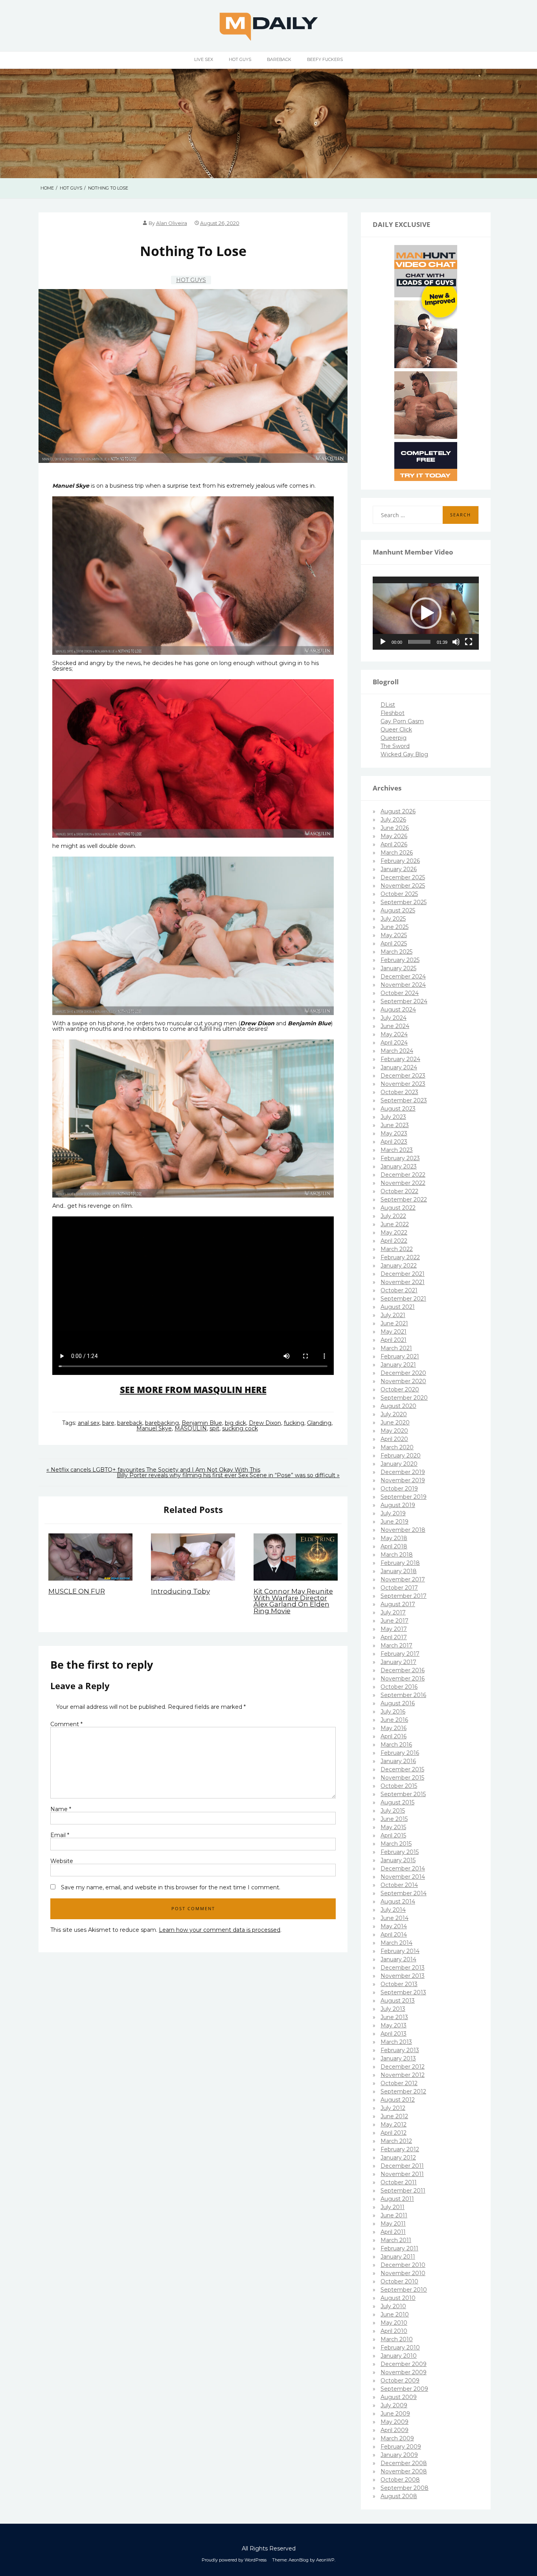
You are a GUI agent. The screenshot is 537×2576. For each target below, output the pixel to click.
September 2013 (403, 1992)
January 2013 (398, 2058)
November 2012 (403, 2075)
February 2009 (401, 2447)
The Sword (395, 746)
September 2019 (404, 1497)
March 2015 (396, 1844)
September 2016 (403, 1695)
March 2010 (397, 2339)
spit (214, 1428)
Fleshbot (393, 713)
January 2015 (398, 1860)
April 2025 (394, 943)
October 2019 (399, 1489)
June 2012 (394, 2116)
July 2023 (393, 1117)
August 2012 (398, 2100)
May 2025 (394, 935)
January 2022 (399, 1266)
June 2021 (394, 1323)
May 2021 (394, 1332)
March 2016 (396, 1745)
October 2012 (399, 2083)
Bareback (279, 59)
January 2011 (398, 2257)
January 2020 (399, 1464)
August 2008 (399, 2496)
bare (108, 1423)
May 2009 (394, 2422)
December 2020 (403, 1373)
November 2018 (403, 1530)
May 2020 (394, 1431)
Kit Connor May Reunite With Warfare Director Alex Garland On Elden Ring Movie (293, 1601)
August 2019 (398, 1505)
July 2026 (393, 820)
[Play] (383, 642)
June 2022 (395, 1224)
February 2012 (400, 2149)
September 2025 (404, 902)
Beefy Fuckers (325, 59)
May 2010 (394, 2323)
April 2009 (394, 2430)
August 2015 (397, 1802)
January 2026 (399, 869)
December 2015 (402, 1769)
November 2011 (402, 2174)
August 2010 (398, 2298)
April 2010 (394, 2331)
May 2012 (394, 2125)
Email (60, 1835)
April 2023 (394, 1142)
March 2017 (396, 1645)
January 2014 (398, 1959)
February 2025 (400, 960)
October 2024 (400, 993)
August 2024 (398, 1010)
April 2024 (394, 1043)
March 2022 (397, 1249)
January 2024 (399, 1067)
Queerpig (394, 738)
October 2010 (399, 2281)
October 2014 (399, 1885)
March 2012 (396, 2141)
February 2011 (399, 2248)
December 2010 (403, 2265)
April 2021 (394, 1340)
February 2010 (400, 2348)
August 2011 (397, 2199)
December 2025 (403, 877)
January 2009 (399, 2455)
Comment (66, 1724)
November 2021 (403, 1282)
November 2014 (403, 1877)
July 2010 (393, 2306)
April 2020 (394, 1439)
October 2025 (399, 894)
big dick (235, 1423)
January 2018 (399, 1571)
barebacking (162, 1423)
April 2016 (394, 1736)
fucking (294, 1423)
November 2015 (402, 1778)
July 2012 (393, 2108)
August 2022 (398, 1208)
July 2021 (393, 1315)
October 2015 (399, 1786)
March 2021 (396, 1348)
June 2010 (395, 2314)
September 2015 (403, 1794)
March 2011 (396, 2240)
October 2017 (399, 1588)
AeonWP (325, 2560)
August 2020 (398, 1406)
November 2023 (403, 1084)
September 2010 (404, 2290)
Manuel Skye (154, 1428)
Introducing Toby (180, 1591)
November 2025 (403, 886)
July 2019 (393, 1513)
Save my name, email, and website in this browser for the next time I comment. (171, 1887)
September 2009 (404, 2389)
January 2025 (398, 968)
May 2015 (393, 1827)
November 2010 (403, 2273)
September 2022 (404, 1200)
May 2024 (394, 1034)
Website (62, 1861)
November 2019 (403, 1480)
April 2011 (393, 2232)
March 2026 (397, 853)
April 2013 (394, 2034)
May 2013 (394, 2025)
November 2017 (403, 1579)
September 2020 (404, 1398)
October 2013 (399, 1984)
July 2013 (393, 2009)
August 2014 (398, 1902)
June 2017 (394, 1621)
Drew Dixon (265, 1423)
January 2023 (399, 1166)
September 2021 (403, 1299)
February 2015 (400, 1852)
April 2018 (394, 1546)
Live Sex (204, 59)
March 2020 (397, 1447)
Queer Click (396, 730)
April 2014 (394, 1935)
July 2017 (393, 1612)
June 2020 (395, 1423)
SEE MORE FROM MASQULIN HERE (193, 1390)
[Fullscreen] (469, 642)
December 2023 (403, 1076)
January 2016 (398, 1761)
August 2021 (398, 1307)
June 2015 (394, 1819)
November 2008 (404, 2471)
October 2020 (400, 1389)
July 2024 (394, 1018)
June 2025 (394, 927)
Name (61, 1809)
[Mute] (456, 642)
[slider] (419, 642)
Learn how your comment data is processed (220, 1930)
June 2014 (394, 1918)
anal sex (89, 1423)
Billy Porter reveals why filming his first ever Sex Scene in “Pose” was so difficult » (228, 1475)
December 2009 (404, 2364)
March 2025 (396, 952)
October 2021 (399, 1290)
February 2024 (400, 1059)
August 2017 (398, 1604)
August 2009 (399, 2397)
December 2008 (404, 2463)
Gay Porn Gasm (402, 721)
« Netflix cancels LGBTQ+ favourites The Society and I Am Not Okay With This (153, 1470)
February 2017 (400, 1654)
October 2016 (399, 1687)
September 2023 (404, 1100)
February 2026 (400, 861)
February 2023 (400, 1158)
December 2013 (403, 1968)
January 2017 (398, 1662)
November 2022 (403, 1183)
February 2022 (400, 1257)
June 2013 (394, 2017)
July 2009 (394, 2405)
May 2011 (393, 2224)
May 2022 (394, 1233)
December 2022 (403, 1175)
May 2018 (394, 1538)
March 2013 (396, 2042)
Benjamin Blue (202, 1423)
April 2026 (394, 844)
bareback (130, 1423)
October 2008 (400, 2480)
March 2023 (397, 1150)
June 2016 (394, 1720)
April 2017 (394, 1637)
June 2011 (394, 2215)
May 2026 (394, 836)
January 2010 (399, 2356)
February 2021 (400, 1356)
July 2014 (393, 1910)
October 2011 (399, 2182)
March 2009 (397, 2438)
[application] (426, 613)
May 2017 (394, 1629)
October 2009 (400, 2381)
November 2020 (403, 1381)
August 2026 (398, 811)
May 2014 (394, 1926)
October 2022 (399, 1191)
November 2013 (403, 1976)
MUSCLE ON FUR (77, 1591)
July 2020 (394, 1414)
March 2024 (397, 1051)
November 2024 (403, 985)
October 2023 (399, 1092)
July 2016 (393, 1712)
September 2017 (404, 1596)
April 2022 (394, 1241)
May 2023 (394, 1133)
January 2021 (398, 1365)
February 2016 (400, 1753)
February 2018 (400, 1563)
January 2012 (398, 2158)
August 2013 (398, 2001)
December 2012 (403, 2067)
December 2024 (403, 977)
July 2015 (393, 1811)
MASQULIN (191, 1428)
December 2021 (403, 1274)
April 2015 (393, 1835)
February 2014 (400, 1951)
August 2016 (398, 1703)
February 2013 (400, 2050)
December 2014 (403, 1868)
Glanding (319, 1423)
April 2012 (394, 2133)
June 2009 (395, 2414)
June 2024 (395, 1026)
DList (388, 705)
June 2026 (395, 828)
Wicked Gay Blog (404, 754)
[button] (426, 613)
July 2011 (393, 2207)
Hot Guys (240, 59)
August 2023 (398, 1109)
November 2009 (404, 2372)
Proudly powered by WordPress (234, 2560)
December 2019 (403, 1472)
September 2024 (404, 1001)
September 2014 (404, 1893)
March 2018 (397, 1555)
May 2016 (394, 1728)
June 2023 (395, 1125)
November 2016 (403, 1679)
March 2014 (396, 1943)
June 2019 (394, 1522)
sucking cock (240, 1428)
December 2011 (402, 2166)
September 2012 (403, 2091)
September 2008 (405, 2488)
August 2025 (398, 910)
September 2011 (403, 2191)
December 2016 (403, 1670)
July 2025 (393, 919)
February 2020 (401, 1456)
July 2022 (393, 1216)
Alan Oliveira (172, 223)
